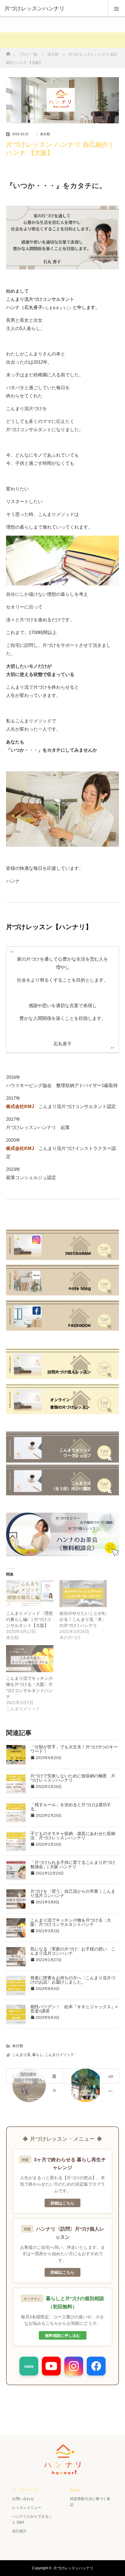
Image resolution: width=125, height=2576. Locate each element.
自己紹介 (19, 2531)
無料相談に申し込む (63, 2335)
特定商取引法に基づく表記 (90, 2502)
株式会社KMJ (20, 1106)
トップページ (25, 2490)
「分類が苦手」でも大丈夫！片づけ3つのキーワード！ (74, 1749)
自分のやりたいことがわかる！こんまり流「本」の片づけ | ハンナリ (83, 1619)
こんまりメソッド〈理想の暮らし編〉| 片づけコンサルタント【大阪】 (29, 1619)
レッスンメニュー (27, 2508)
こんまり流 (21, 2055)
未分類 (45, 134)
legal (75, 2490)
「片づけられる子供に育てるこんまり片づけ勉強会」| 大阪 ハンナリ (73, 1864)
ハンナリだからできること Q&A (32, 2519)
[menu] (117, 9)
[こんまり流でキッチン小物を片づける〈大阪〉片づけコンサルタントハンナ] (30, 1659)
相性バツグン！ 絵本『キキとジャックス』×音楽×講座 (74, 2009)
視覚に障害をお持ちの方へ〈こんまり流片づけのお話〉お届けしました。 (73, 1980)
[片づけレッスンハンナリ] (53, 9)
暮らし (38, 2055)
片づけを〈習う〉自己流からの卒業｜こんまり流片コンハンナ (73, 1893)
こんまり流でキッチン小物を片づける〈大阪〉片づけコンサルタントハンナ (71, 1922)
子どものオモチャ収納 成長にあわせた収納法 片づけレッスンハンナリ (73, 1836)
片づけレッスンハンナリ (73, 2568)
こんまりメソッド (59, 2055)
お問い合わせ (23, 2499)
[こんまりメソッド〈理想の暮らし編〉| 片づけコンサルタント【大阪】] (30, 1594)
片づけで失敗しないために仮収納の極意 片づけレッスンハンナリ (73, 1778)
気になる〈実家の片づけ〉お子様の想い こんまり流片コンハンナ (73, 1951)
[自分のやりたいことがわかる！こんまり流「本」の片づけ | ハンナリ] (83, 1594)
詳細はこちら (62, 2203)
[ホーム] (8, 52)
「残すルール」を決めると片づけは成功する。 (71, 1807)
